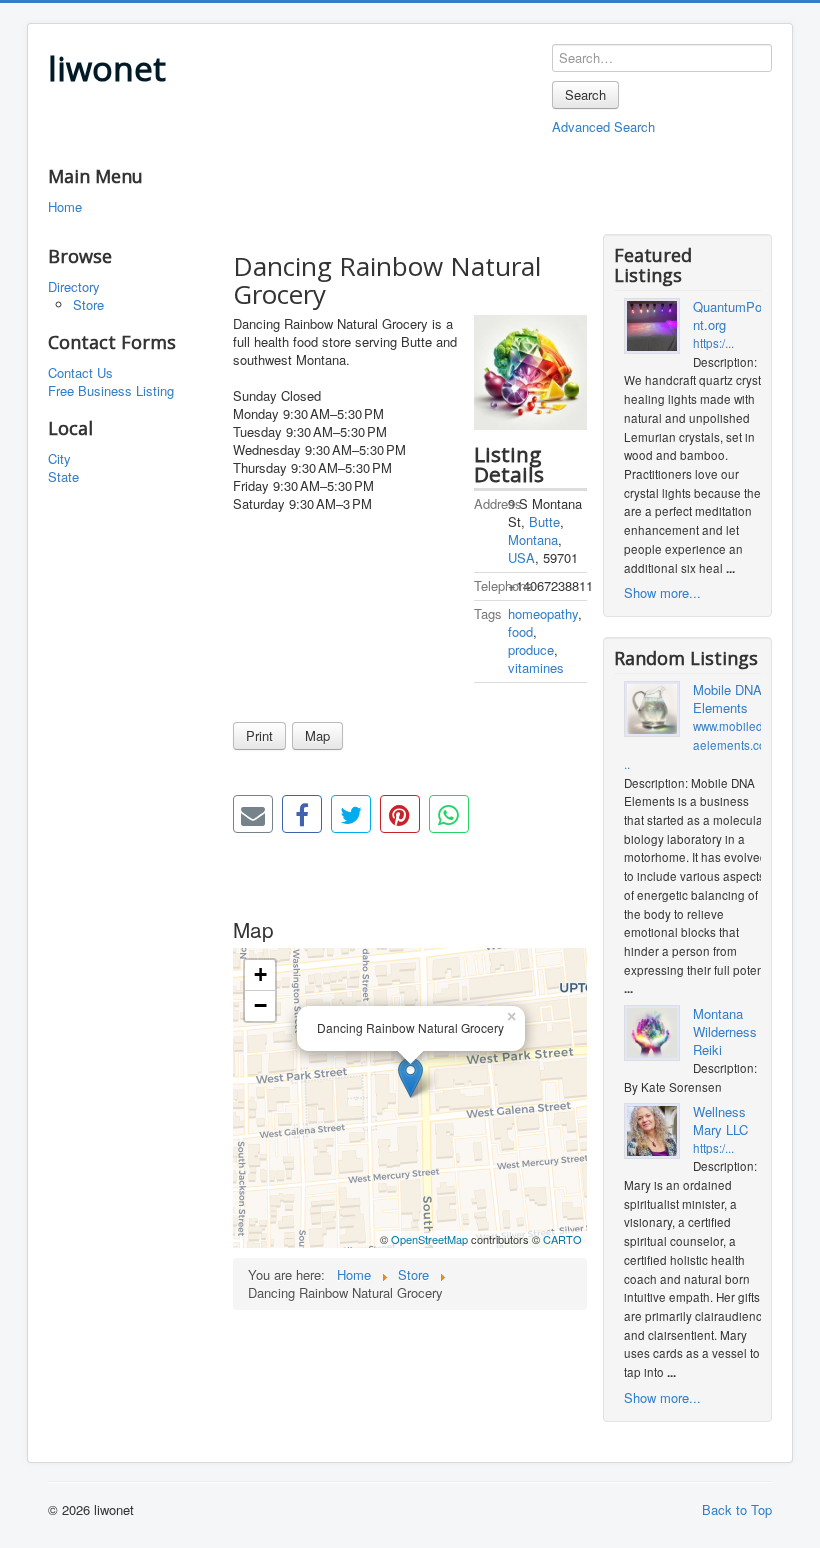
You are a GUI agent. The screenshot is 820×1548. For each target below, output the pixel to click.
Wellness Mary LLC (720, 1121)
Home (65, 207)
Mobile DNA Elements (727, 699)
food (520, 631)
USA (521, 557)
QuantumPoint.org (729, 316)
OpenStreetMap (429, 1239)
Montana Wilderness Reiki (725, 1032)
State (63, 477)
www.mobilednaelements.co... (697, 744)
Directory (74, 287)
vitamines (536, 667)
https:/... (713, 343)
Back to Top (737, 1509)
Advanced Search (603, 126)
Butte (544, 521)
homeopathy (543, 613)
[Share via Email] (253, 814)
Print (259, 735)
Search (585, 94)
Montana (533, 539)
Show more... (662, 592)
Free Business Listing (111, 391)
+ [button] (260, 974)
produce (531, 649)
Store (88, 304)
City (59, 459)
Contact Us (80, 373)
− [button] (260, 1005)
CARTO (562, 1239)
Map (317, 735)
